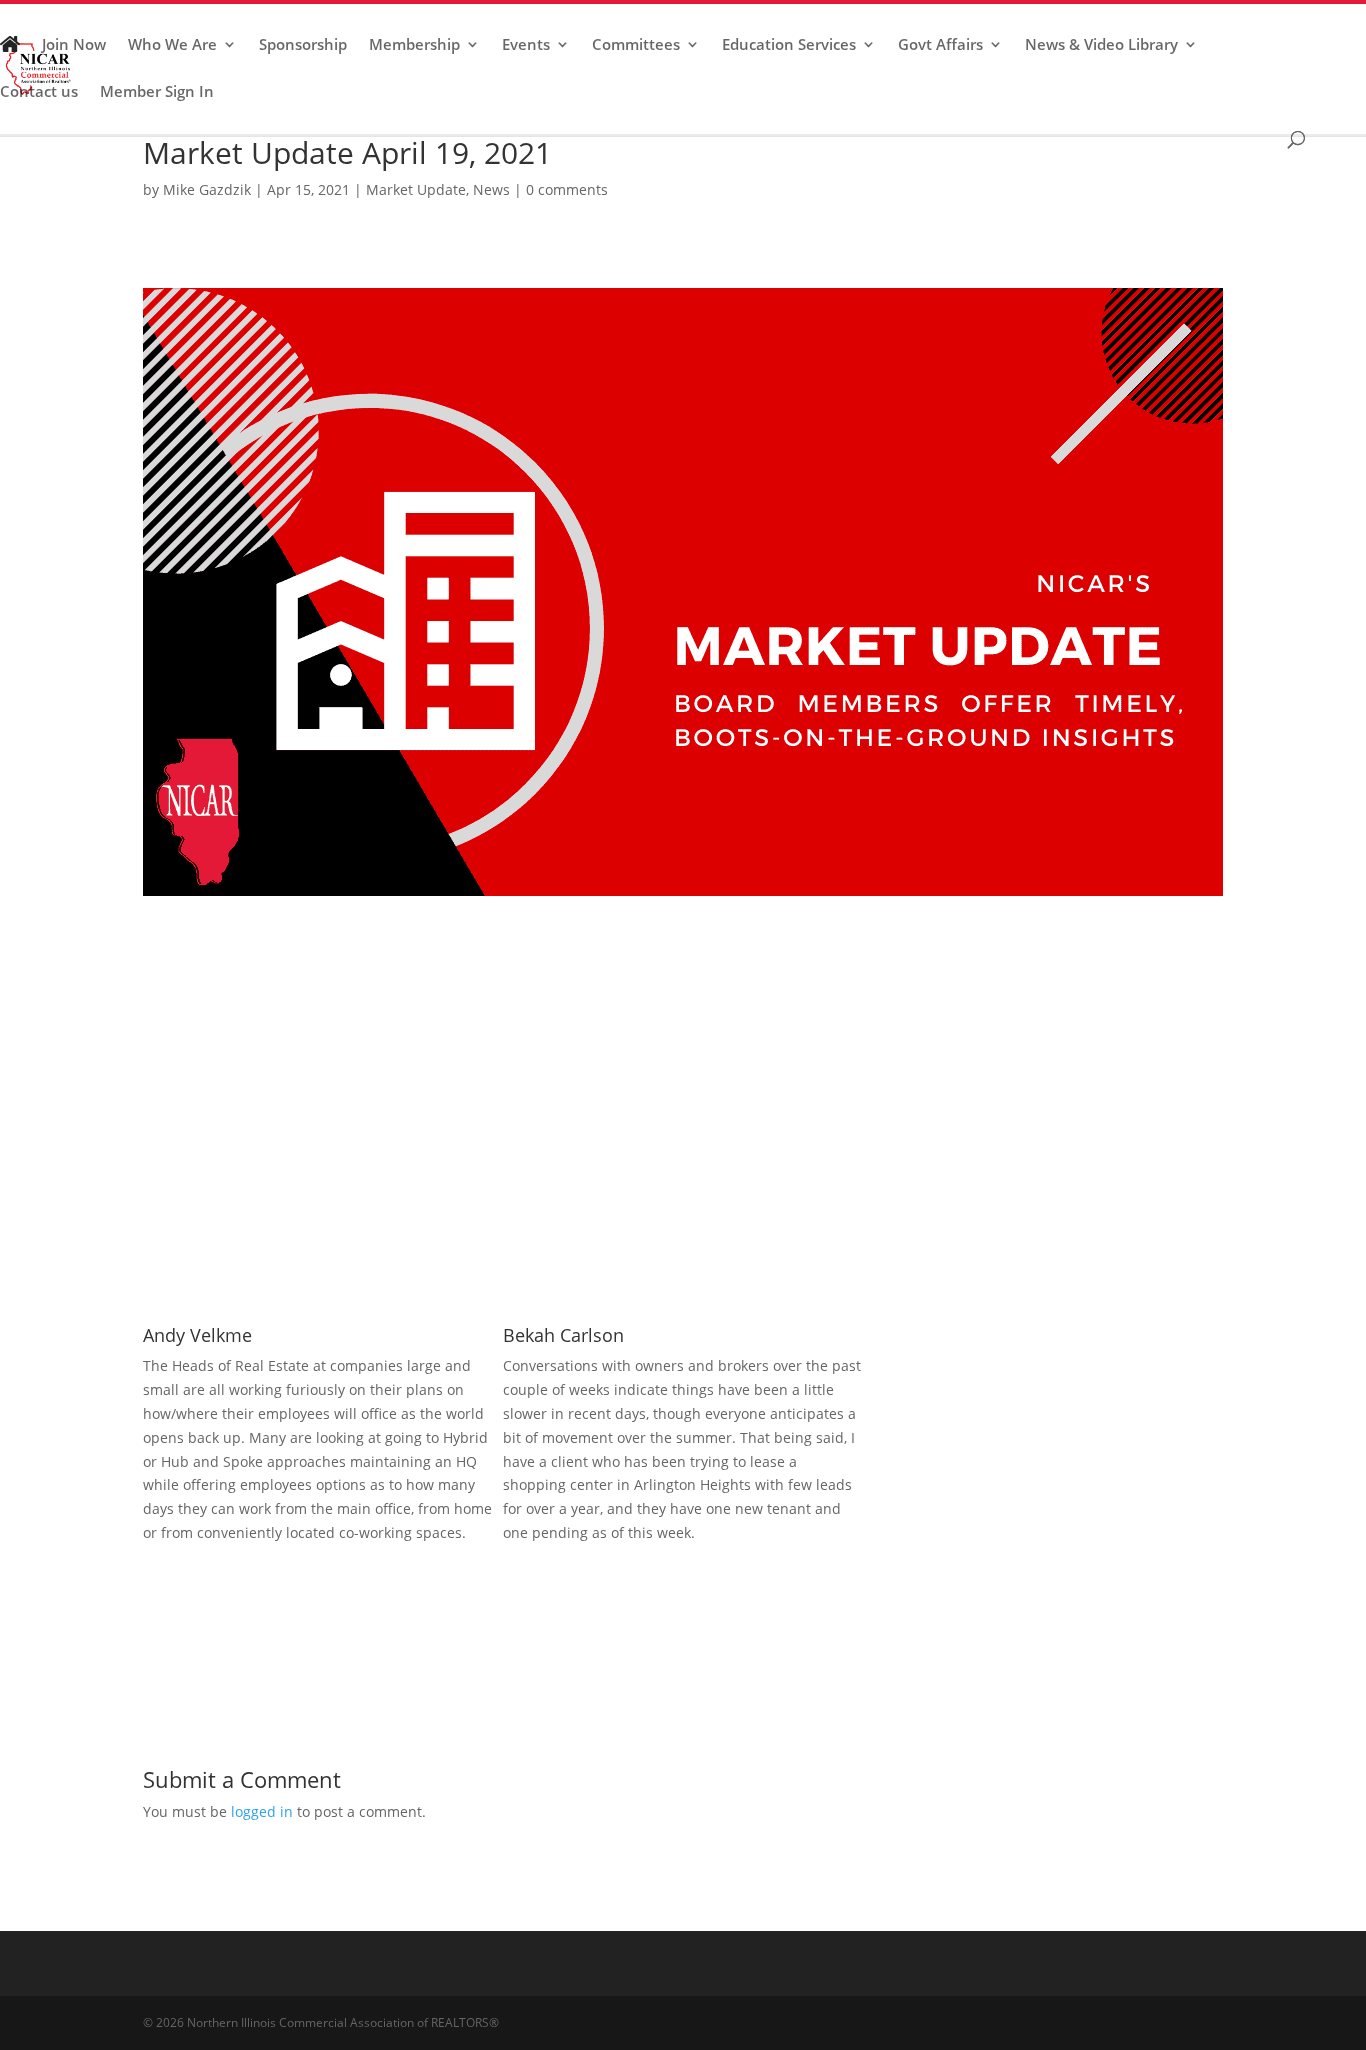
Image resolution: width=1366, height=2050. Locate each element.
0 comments (567, 189)
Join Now (74, 45)
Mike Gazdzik (207, 189)
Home (10, 52)
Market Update (416, 189)
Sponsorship (303, 45)
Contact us (39, 92)
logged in (262, 1811)
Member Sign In (157, 92)
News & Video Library (1101, 45)
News (491, 189)
